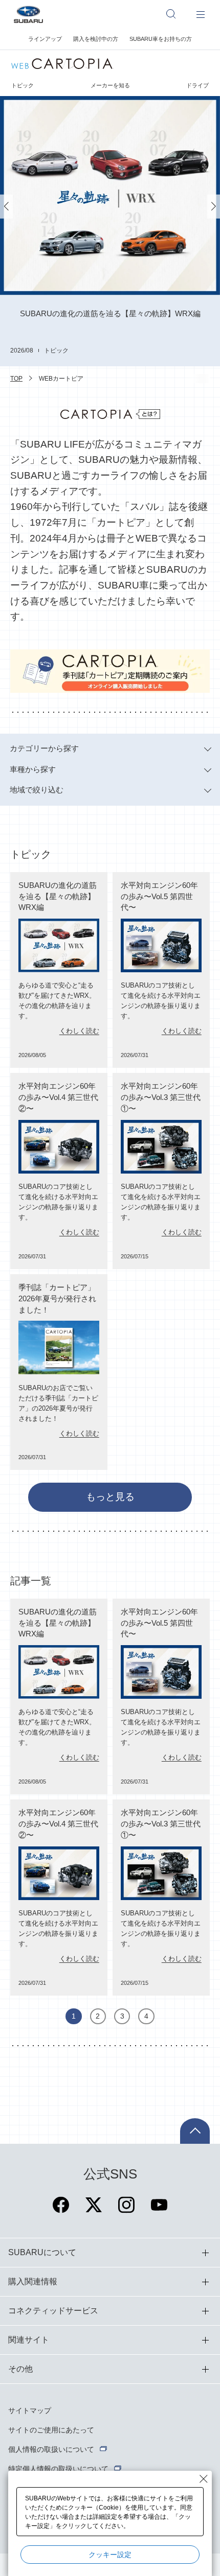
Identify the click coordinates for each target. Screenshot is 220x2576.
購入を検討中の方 (96, 39)
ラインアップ (45, 39)
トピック (23, 85)
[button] (6, 207)
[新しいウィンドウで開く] (61, 2211)
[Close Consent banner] (204, 2479)
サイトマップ (30, 2410)
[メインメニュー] (201, 14)
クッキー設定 (110, 2555)
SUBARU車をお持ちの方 (161, 39)
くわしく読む (79, 1031)
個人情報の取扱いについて (51, 2449)
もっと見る (110, 1497)
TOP (16, 379)
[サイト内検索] (176, 14)
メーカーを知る (110, 85)
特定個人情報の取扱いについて (58, 2469)
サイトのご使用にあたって (51, 2430)
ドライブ (197, 85)
